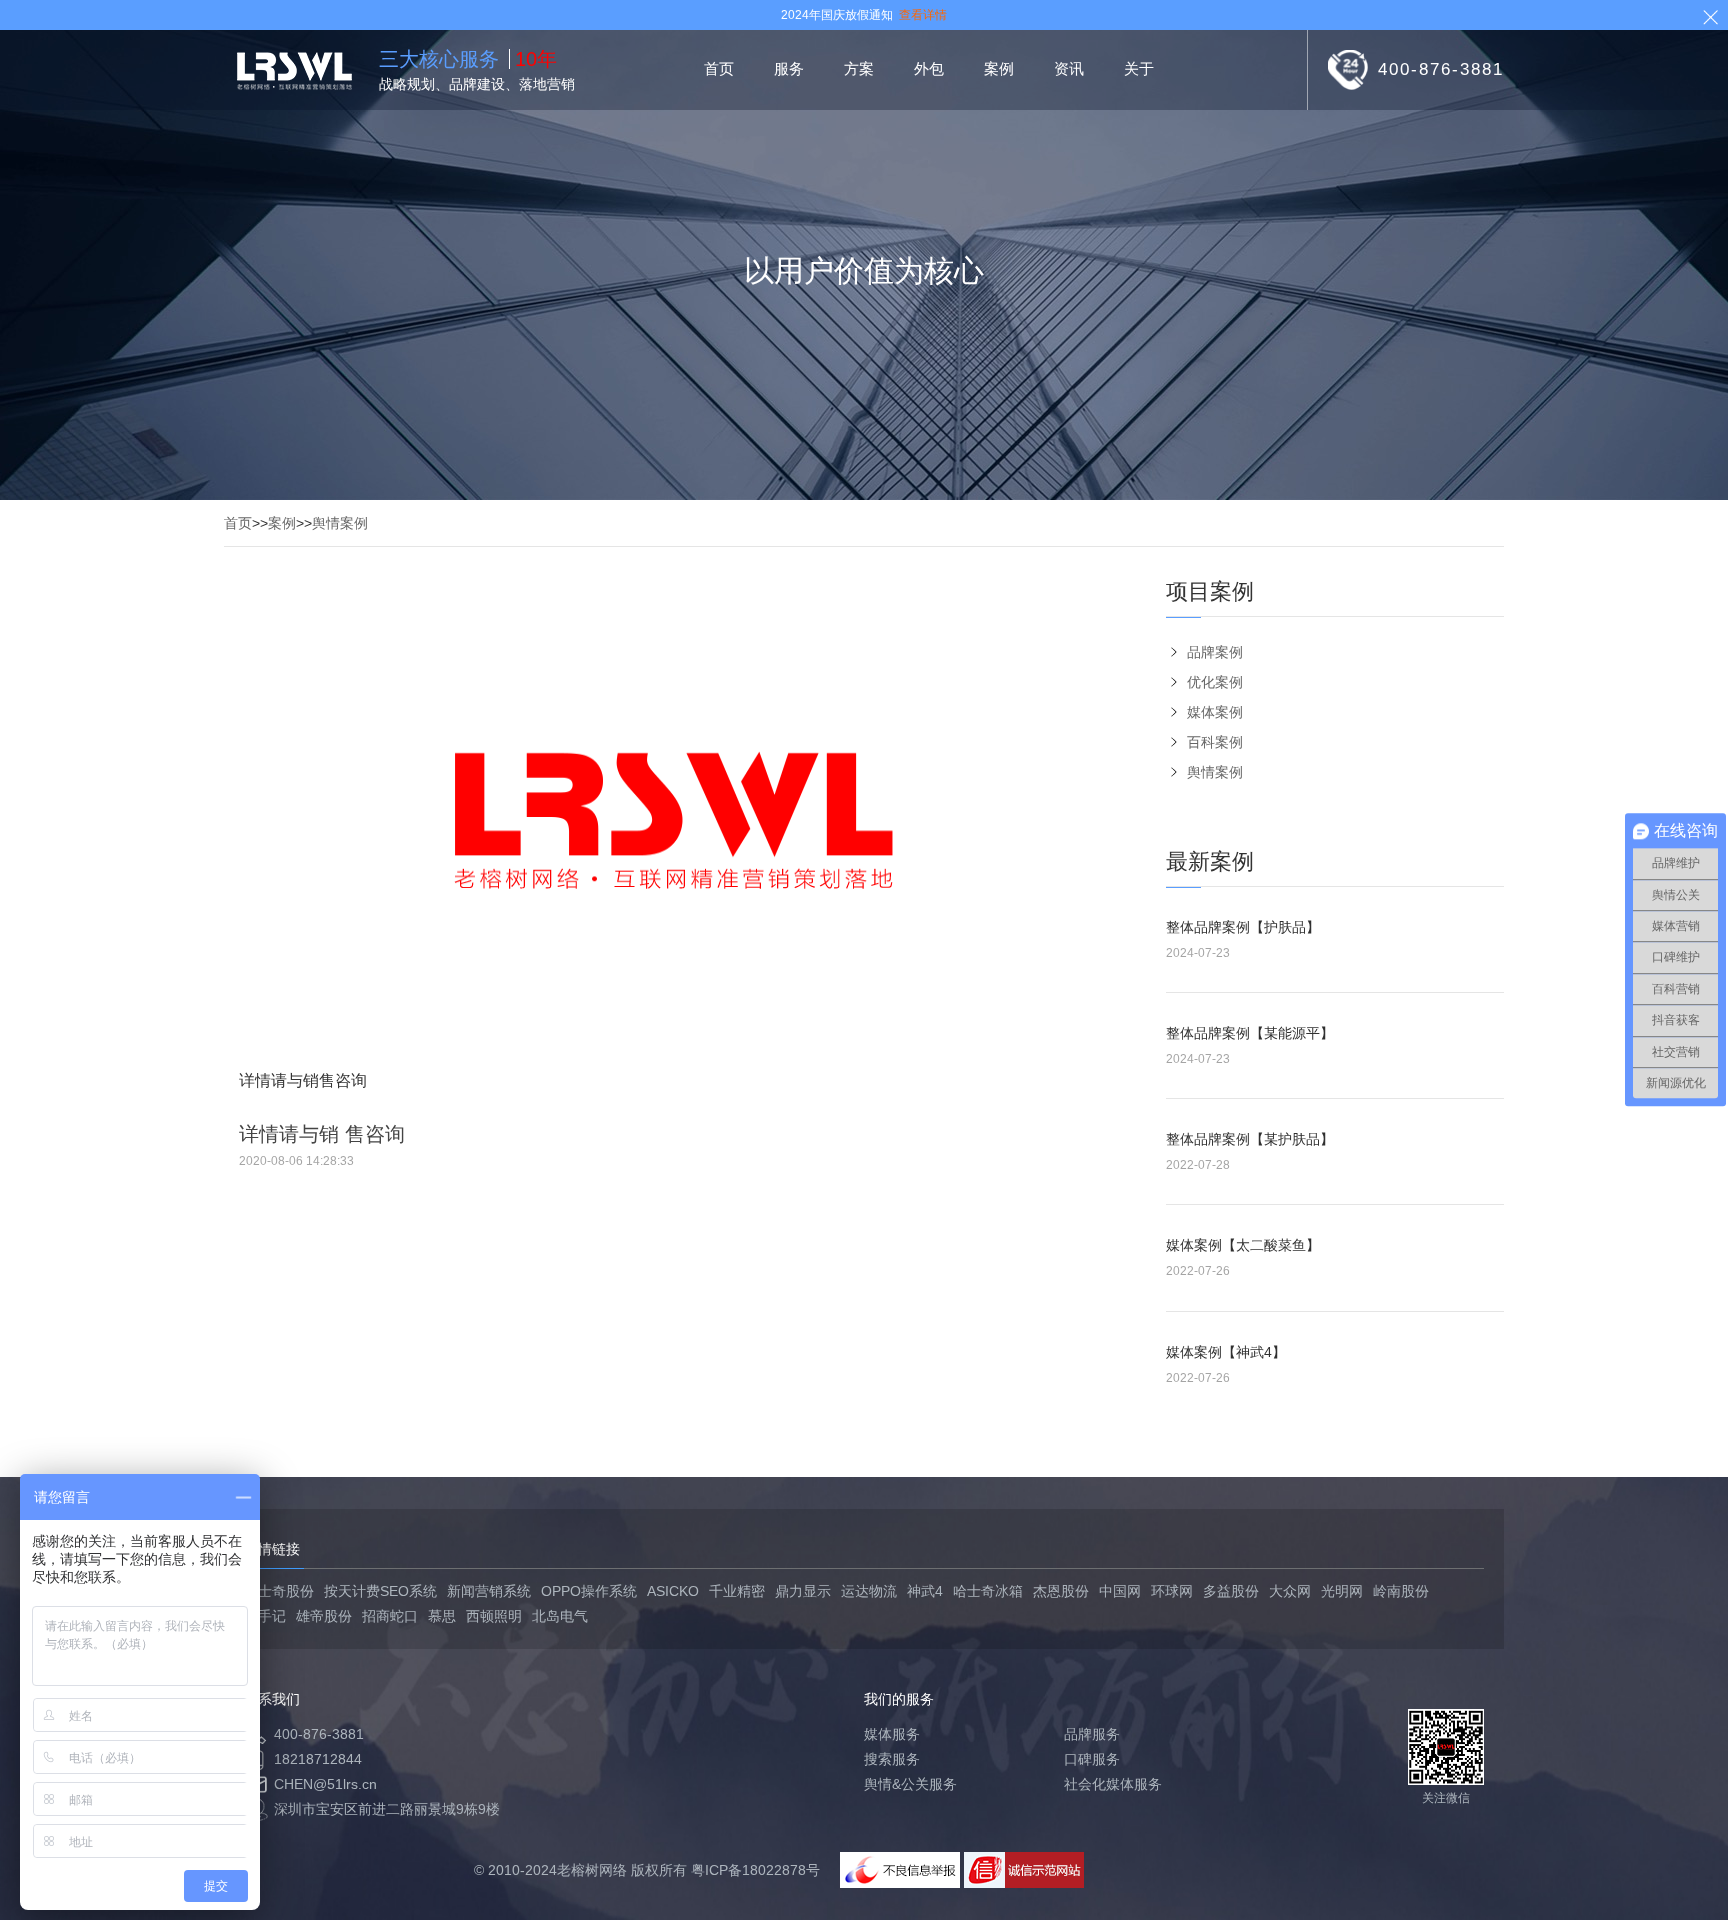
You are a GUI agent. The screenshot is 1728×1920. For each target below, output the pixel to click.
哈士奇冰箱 (988, 1591)
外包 (929, 68)
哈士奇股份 (279, 1591)
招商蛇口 (390, 1616)
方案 (859, 68)
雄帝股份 (324, 1616)
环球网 (1172, 1591)
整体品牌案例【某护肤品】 (1250, 1139)
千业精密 (737, 1591)
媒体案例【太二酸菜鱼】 (1243, 1245)
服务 (789, 68)
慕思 (442, 1616)
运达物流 (869, 1591)
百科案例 (1215, 742)
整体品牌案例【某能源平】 (1250, 1033)
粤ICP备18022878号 (755, 1870)
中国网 (1120, 1591)
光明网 (1342, 1591)
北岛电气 (560, 1616)
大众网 (1290, 1591)
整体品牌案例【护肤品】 (1243, 927)
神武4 (925, 1591)
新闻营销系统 (489, 1591)
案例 (999, 68)
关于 (1139, 68)
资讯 (1069, 68)
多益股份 (1231, 1591)
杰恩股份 (1061, 1591)
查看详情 (923, 15)
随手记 (265, 1616)
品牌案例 (1215, 652)
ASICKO (673, 1591)
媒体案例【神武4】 (1226, 1352)
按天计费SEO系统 (380, 1591)
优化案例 (1215, 682)
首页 (719, 68)
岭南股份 (1401, 1591)
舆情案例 (340, 523)
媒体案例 (1215, 712)
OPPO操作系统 (589, 1591)
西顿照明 (494, 1616)
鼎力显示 (803, 1591)
